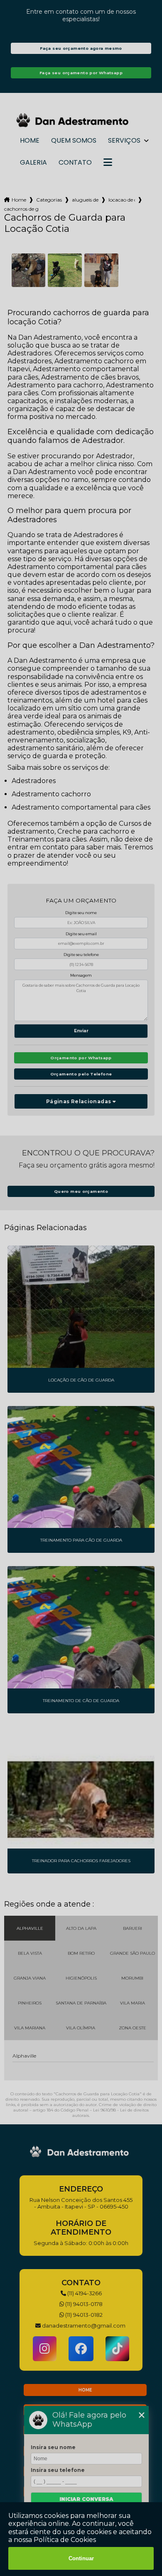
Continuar (81, 2558)
